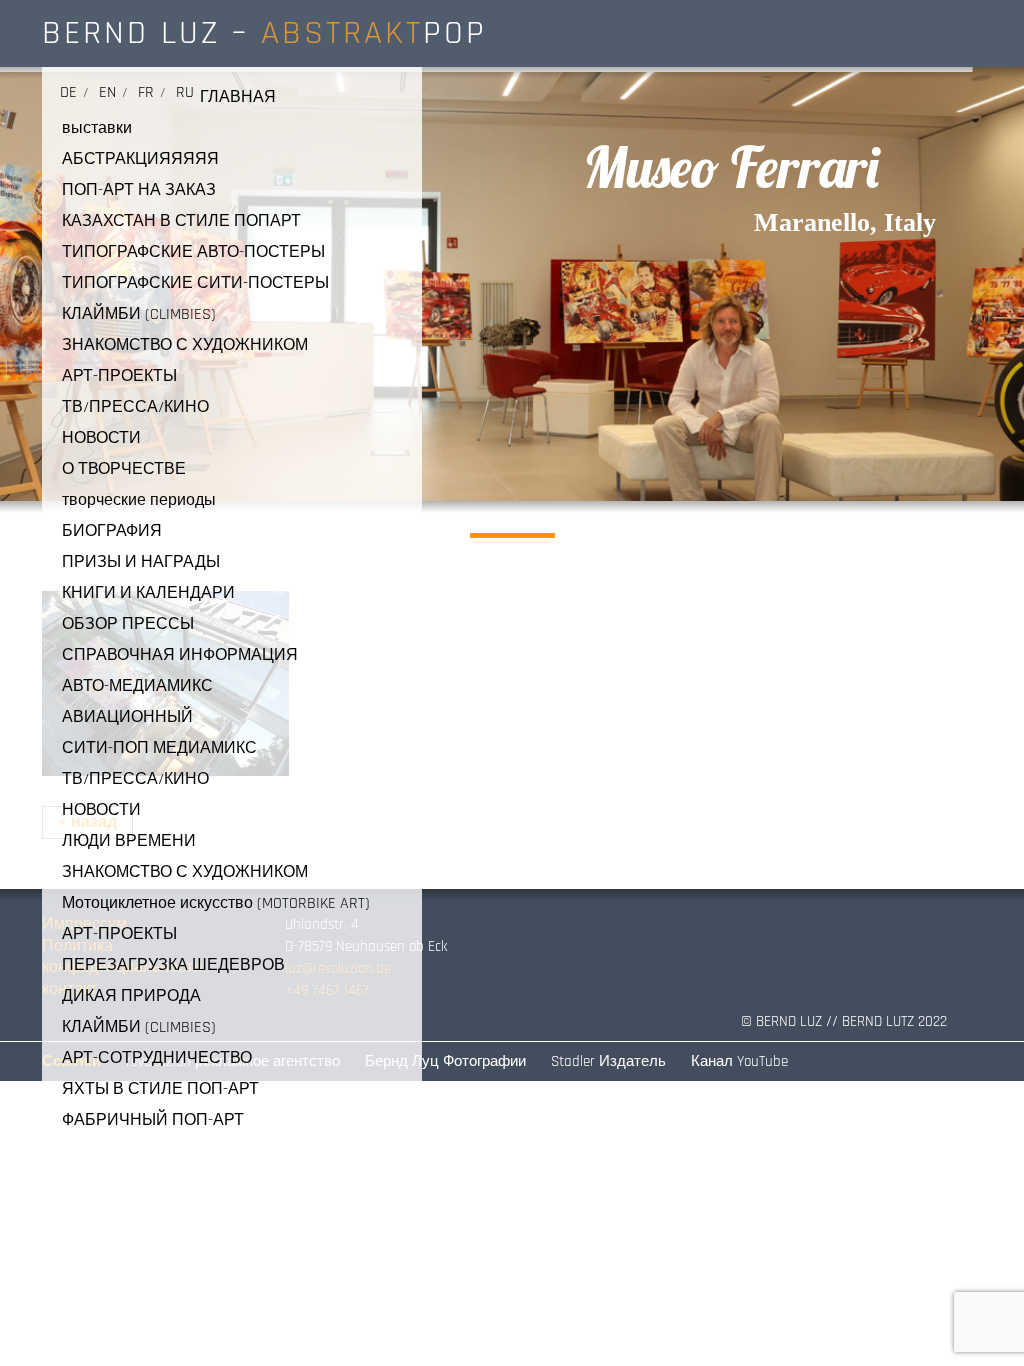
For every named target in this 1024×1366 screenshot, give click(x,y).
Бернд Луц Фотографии (445, 1061)
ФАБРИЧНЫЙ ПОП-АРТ (153, 1120)
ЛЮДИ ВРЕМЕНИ (129, 841)
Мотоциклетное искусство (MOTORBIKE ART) (216, 903)
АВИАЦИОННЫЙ (127, 717)
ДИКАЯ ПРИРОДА (131, 996)
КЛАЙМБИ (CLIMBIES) (139, 314)
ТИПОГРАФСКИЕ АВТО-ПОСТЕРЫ (193, 252)
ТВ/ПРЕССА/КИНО (135, 407)
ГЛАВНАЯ (238, 97)
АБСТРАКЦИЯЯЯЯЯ (140, 159)
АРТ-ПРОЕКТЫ (119, 376)
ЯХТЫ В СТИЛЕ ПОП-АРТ (160, 1089)
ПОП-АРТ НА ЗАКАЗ (139, 190)
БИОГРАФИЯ (112, 531)
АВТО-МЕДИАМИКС (137, 686)
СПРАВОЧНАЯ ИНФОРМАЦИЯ (180, 655)
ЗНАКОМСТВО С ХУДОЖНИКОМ (185, 345)
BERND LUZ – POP (264, 33)
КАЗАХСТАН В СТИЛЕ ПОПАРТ (181, 221)
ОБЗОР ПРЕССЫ (128, 624)
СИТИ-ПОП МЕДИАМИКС (159, 748)
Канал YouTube (739, 1061)
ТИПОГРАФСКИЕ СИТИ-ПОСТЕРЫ (195, 283)
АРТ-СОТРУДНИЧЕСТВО (157, 1058)
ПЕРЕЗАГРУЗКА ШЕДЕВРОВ (173, 965)
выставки (97, 128)
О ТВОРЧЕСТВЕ (124, 469)
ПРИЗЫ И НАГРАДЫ (141, 562)
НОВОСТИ (101, 438)
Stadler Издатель (608, 1061)
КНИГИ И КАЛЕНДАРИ (148, 593)
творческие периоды (139, 500)
